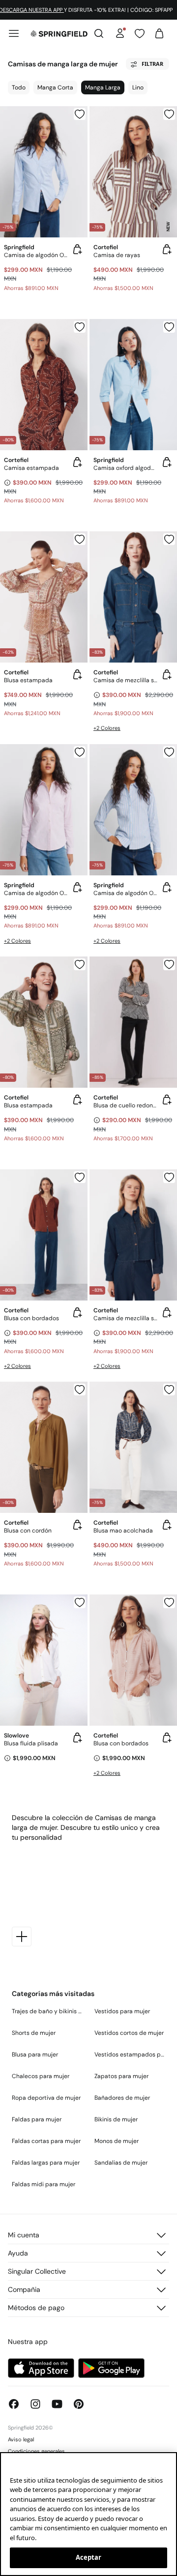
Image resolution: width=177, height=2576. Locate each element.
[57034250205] (80, 1389)
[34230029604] (80, 1602)
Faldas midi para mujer (44, 2184)
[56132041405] (169, 1177)
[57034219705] (169, 964)
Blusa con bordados (31, 1318)
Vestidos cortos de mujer (129, 2033)
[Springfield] (59, 33)
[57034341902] (169, 1389)
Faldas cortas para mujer (46, 2141)
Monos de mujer (117, 2141)
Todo (19, 87)
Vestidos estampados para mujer (130, 2055)
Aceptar (89, 2557)
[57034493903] (169, 114)
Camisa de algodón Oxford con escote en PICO (36, 255)
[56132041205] (169, 539)
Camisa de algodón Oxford (36, 893)
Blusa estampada (28, 680)
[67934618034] (80, 114)
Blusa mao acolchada (123, 1531)
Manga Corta (55, 87)
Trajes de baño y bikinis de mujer (47, 2011)
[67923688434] (169, 327)
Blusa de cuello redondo (125, 1105)
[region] (88, 2514)
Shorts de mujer (34, 2033)
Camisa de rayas (117, 255)
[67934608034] (169, 752)
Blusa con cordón (28, 1531)
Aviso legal (21, 2439)
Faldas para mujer (37, 2119)
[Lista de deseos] (140, 33)
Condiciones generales (36, 2451)
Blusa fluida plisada (31, 1743)
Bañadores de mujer (122, 2098)
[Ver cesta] (159, 33)
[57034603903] (80, 327)
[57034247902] (80, 539)
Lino (138, 87)
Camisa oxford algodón (125, 468)
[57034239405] (80, 964)
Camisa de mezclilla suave (125, 680)
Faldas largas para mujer (46, 2163)
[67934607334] (80, 752)
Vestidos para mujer (122, 2011)
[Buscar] (99, 33)
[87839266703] (80, 1177)
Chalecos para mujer (41, 2076)
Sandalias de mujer (121, 2163)
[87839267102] (169, 1602)
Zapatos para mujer (121, 2076)
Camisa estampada (31, 468)
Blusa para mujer (35, 2055)
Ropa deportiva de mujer (46, 2098)
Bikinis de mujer (116, 2119)
